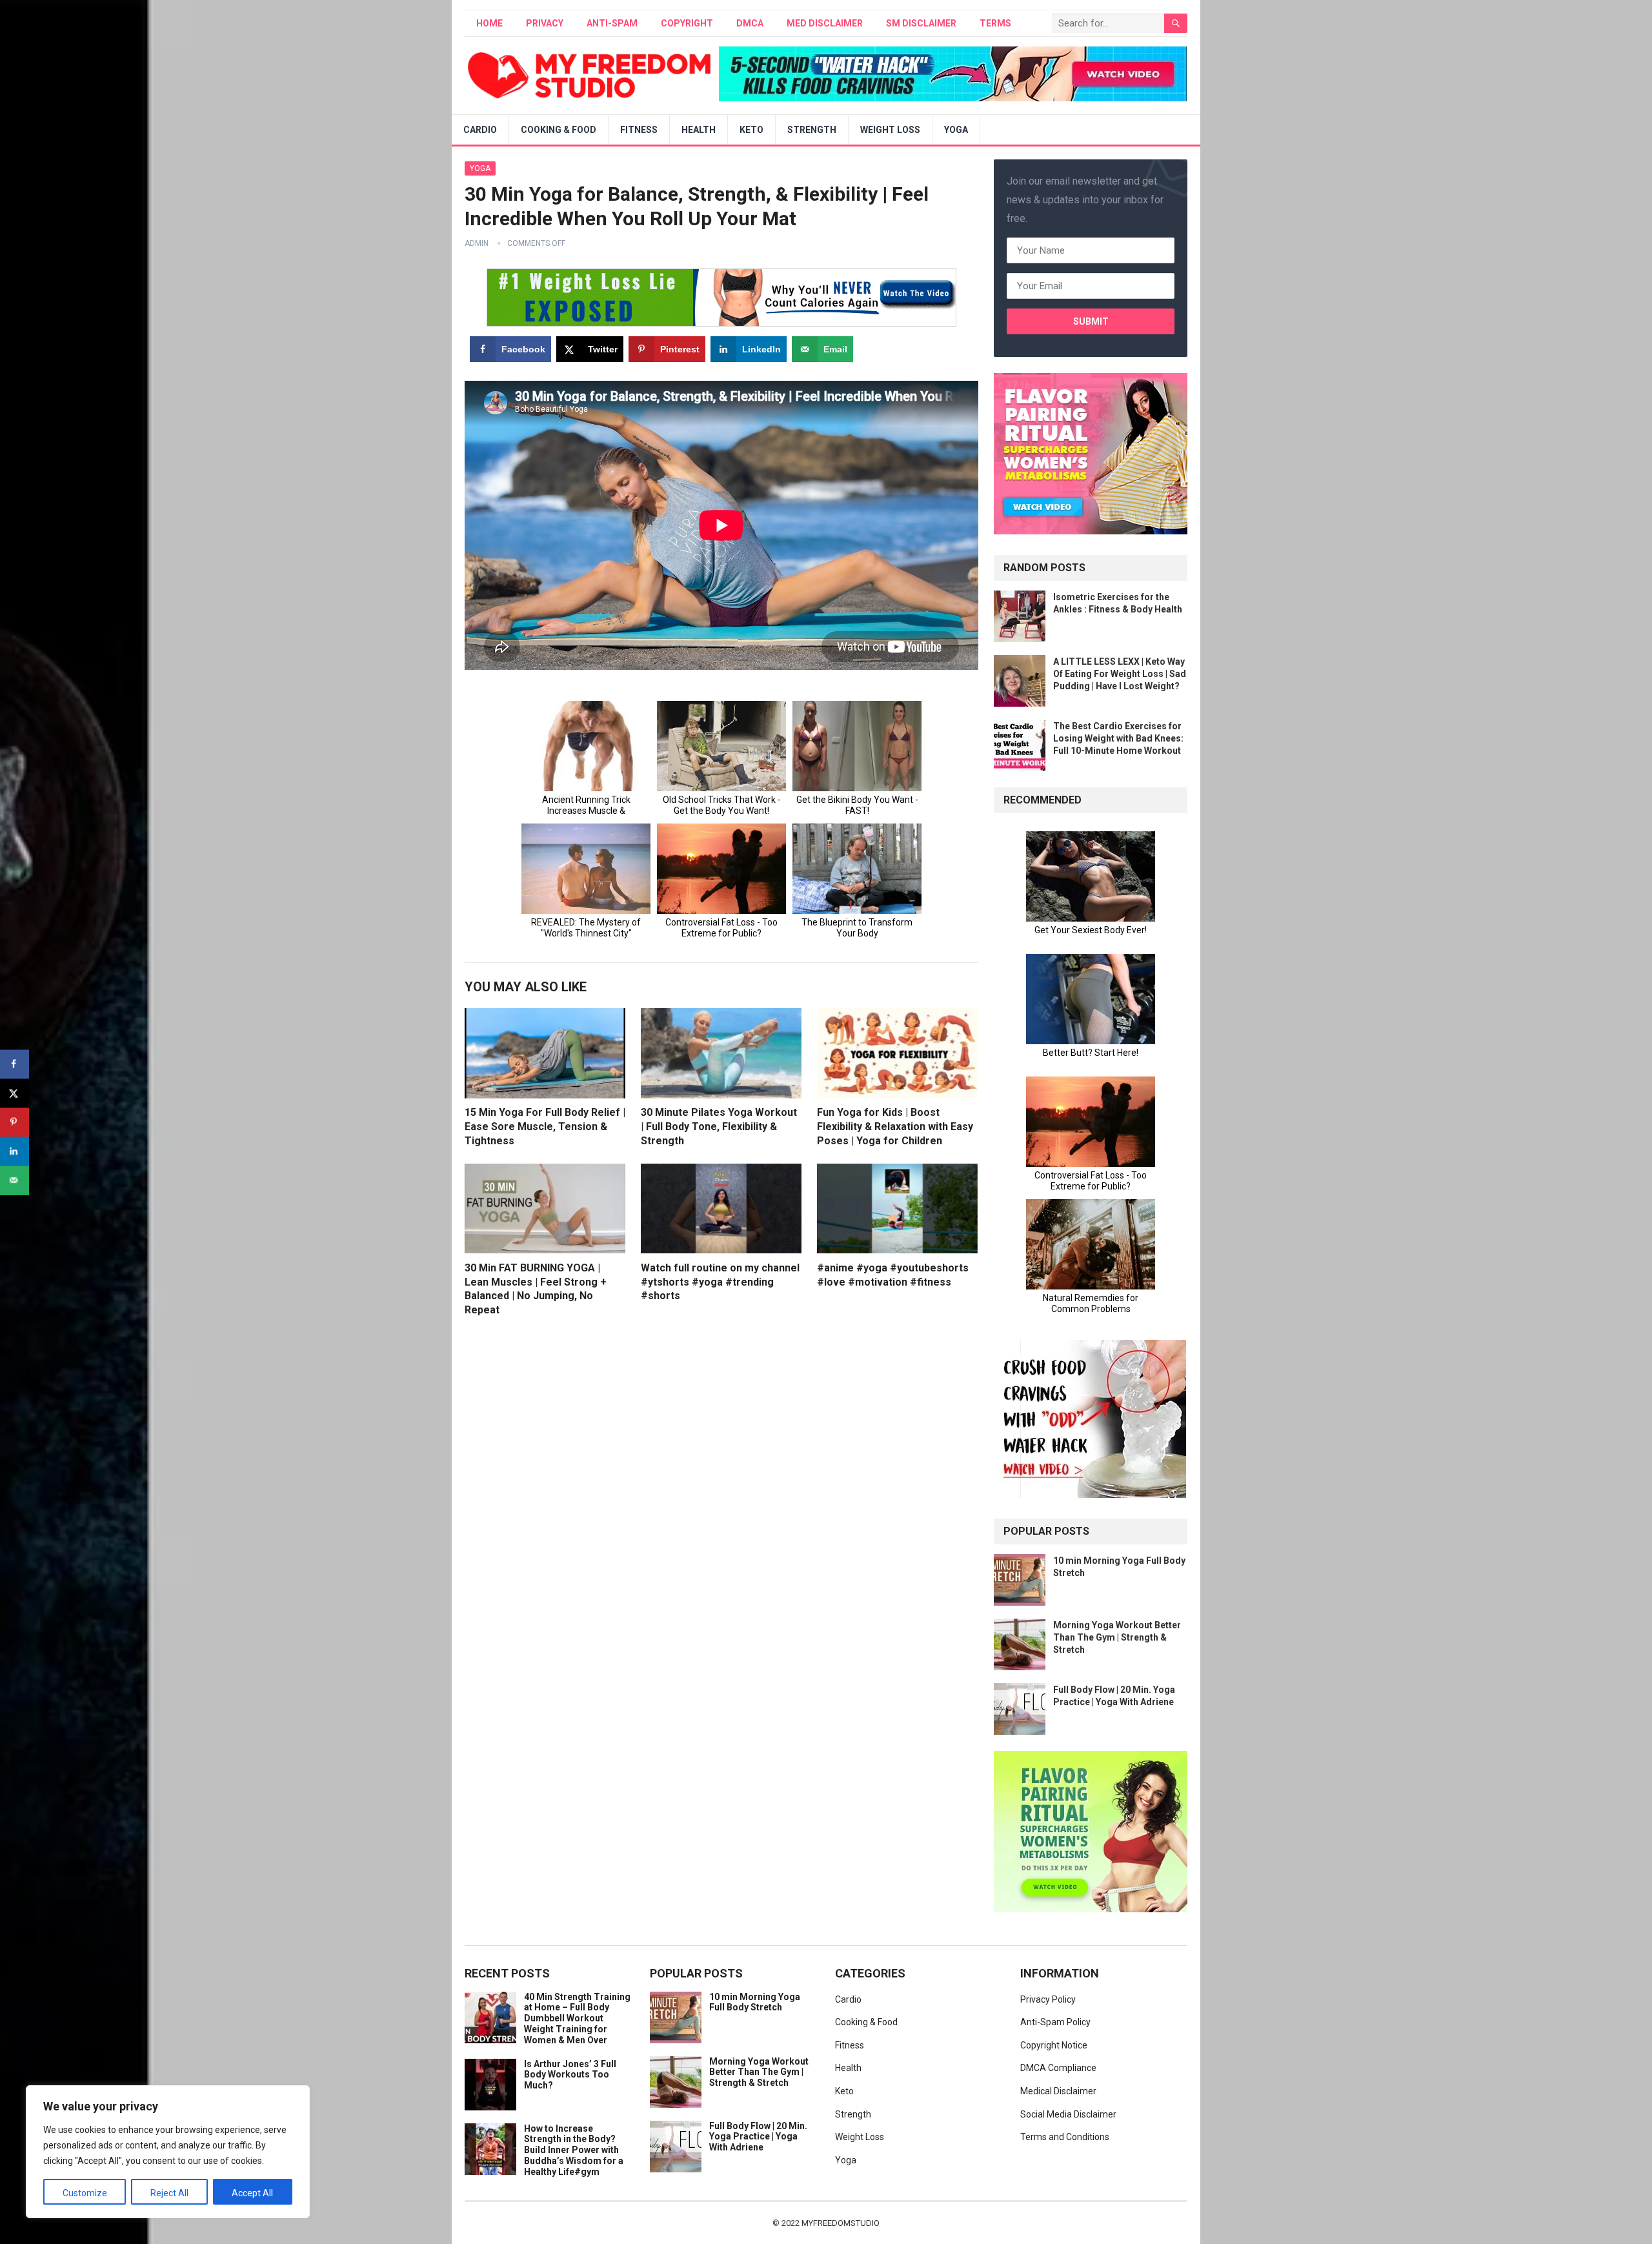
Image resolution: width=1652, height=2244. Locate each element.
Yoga (956, 130)
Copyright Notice (1054, 2045)
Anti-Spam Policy (1055, 2022)
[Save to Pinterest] (15, 1122)
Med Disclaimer (825, 23)
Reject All (169, 2193)
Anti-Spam (612, 23)
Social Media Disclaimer (1068, 2114)
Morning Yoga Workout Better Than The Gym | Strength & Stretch (1117, 1637)
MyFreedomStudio (841, 2223)
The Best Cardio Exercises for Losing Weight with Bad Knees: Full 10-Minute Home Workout (1118, 738)
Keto (751, 130)
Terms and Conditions (1065, 2137)
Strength (812, 130)
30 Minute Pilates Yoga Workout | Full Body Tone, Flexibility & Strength (719, 1126)
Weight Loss (890, 130)
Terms (995, 23)
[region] (168, 2152)
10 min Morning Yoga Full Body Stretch (755, 2002)
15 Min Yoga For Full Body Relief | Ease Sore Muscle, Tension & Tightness (545, 1126)
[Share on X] (15, 1093)
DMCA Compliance (1058, 2068)
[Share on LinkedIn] (15, 1151)
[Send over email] (15, 1180)
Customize (85, 2193)
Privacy (545, 23)
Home (489, 23)
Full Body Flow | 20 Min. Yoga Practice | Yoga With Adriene (758, 2137)
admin (477, 243)
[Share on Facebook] (15, 1064)
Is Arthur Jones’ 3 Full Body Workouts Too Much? (570, 2075)
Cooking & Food (559, 130)
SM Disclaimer (921, 23)
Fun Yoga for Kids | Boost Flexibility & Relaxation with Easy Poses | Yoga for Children (895, 1126)
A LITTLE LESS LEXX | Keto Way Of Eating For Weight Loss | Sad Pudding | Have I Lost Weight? (1120, 674)
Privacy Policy (1048, 1999)
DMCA (750, 23)
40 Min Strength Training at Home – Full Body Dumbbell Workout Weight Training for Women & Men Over (577, 2018)
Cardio (480, 130)
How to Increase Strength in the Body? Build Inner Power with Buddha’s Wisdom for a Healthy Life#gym (574, 2150)
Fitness (639, 130)
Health (699, 130)
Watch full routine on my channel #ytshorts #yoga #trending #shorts (720, 1282)
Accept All (252, 2193)
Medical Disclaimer (1058, 2091)
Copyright (687, 23)
